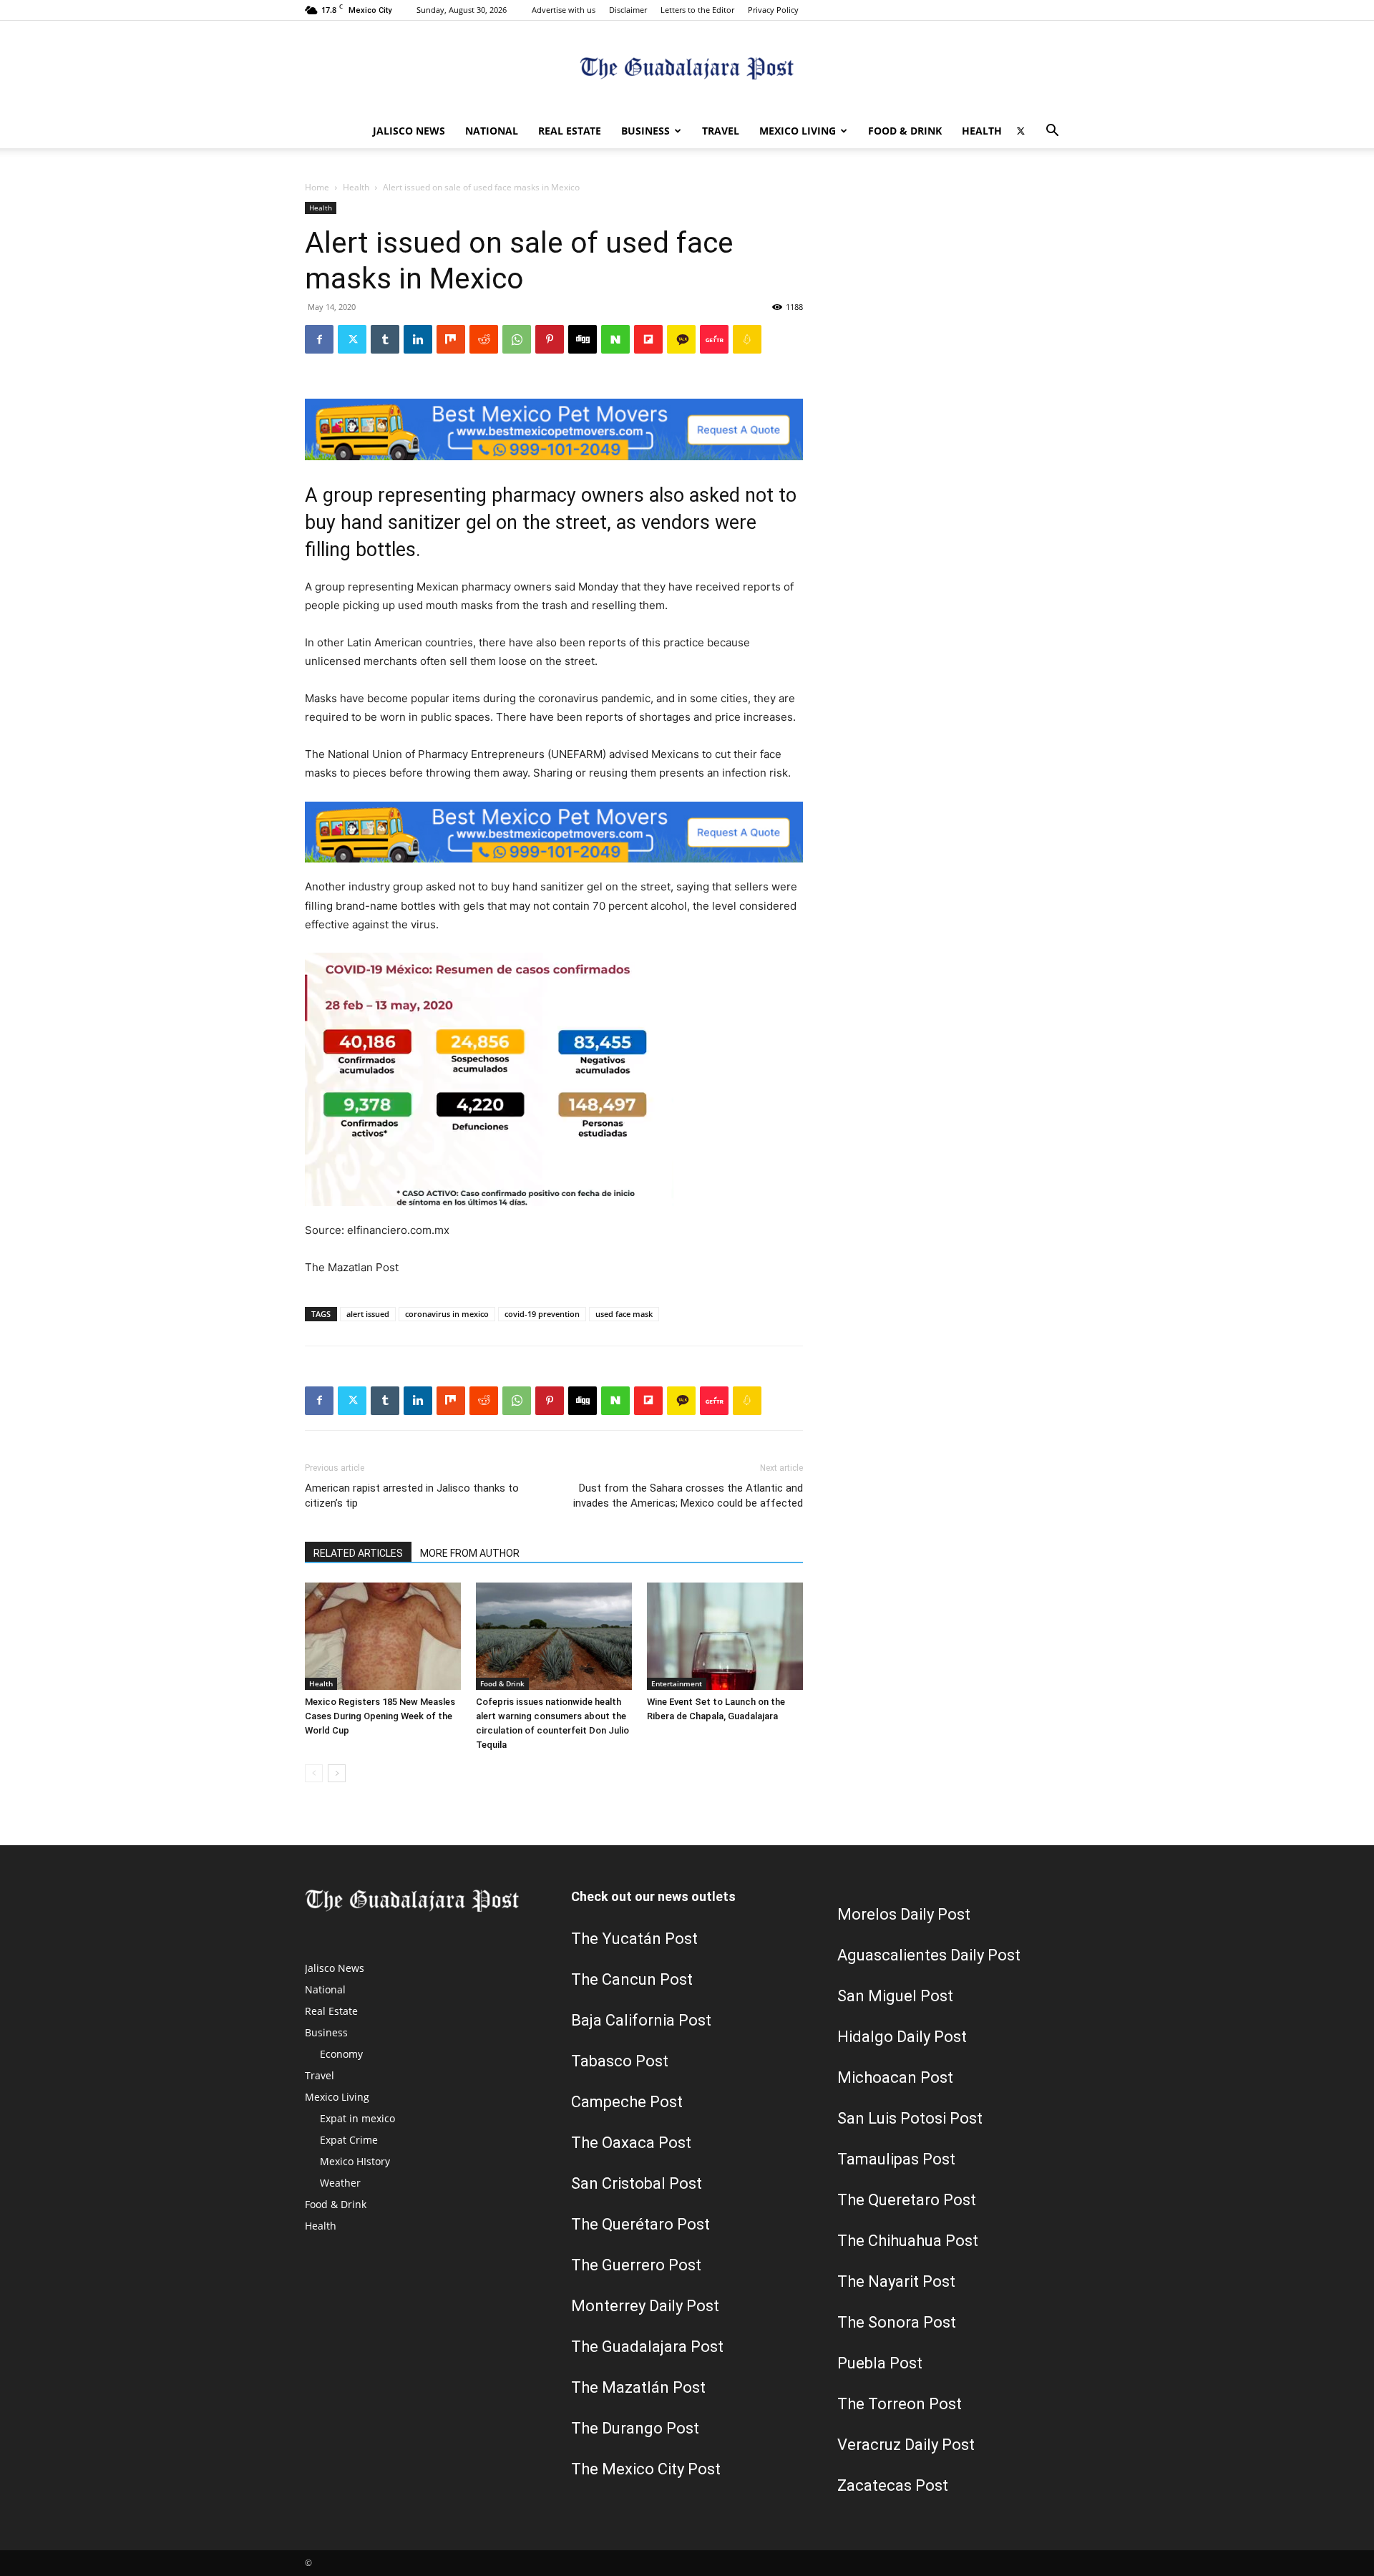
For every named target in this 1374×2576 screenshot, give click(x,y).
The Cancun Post (632, 1979)
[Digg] (583, 339)
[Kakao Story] (681, 339)
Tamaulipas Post (896, 2159)
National (492, 131)
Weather (340, 2183)
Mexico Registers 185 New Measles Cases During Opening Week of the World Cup (380, 1716)
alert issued (368, 1314)
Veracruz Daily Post (906, 2445)
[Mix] (451, 339)
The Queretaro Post (907, 2200)
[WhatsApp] (517, 339)
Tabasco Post (620, 2061)
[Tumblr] (385, 339)
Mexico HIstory (355, 2161)
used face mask (624, 1314)
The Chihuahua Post (908, 2241)
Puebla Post (880, 2363)
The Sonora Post (897, 2322)
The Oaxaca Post (631, 2143)
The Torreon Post (900, 2404)
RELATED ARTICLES (358, 1553)
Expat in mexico (357, 2118)
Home (317, 187)
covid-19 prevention (542, 1314)
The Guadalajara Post (647, 2347)
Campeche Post (627, 2102)
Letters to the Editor (697, 10)
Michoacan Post (895, 2077)
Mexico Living (798, 131)
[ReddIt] (484, 339)
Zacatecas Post (893, 2485)
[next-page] (337, 1773)
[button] (1052, 132)
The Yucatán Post (634, 1939)
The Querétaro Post (640, 2224)
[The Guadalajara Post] (687, 68)
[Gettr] (714, 339)
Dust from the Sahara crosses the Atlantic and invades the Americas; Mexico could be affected (688, 1496)
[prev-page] (314, 1773)
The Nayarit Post (896, 2281)
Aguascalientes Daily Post (929, 1955)
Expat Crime (349, 2140)
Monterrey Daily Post (645, 2306)
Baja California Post (641, 2020)
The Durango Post (635, 2428)
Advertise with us (564, 10)
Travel (721, 131)
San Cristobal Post (637, 2183)
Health (982, 131)
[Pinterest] (550, 339)
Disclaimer (628, 10)
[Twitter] (1020, 131)
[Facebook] (319, 339)
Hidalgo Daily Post (902, 2037)
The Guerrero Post (636, 2265)
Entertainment (677, 1683)
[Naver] (615, 339)
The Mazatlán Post (638, 2387)
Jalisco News (409, 131)
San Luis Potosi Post (910, 2118)
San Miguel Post (895, 1996)
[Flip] (648, 339)
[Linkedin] (418, 339)
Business (645, 131)
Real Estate (570, 131)
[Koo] (747, 339)
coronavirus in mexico (447, 1314)
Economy (341, 2054)
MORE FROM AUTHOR (470, 1553)
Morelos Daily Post (904, 1914)
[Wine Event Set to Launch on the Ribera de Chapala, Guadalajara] (725, 1636)
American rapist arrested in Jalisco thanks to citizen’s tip (412, 1496)
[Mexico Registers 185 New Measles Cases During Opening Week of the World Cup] (383, 1636)
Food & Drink (905, 131)
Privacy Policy (773, 10)
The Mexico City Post (646, 2469)
